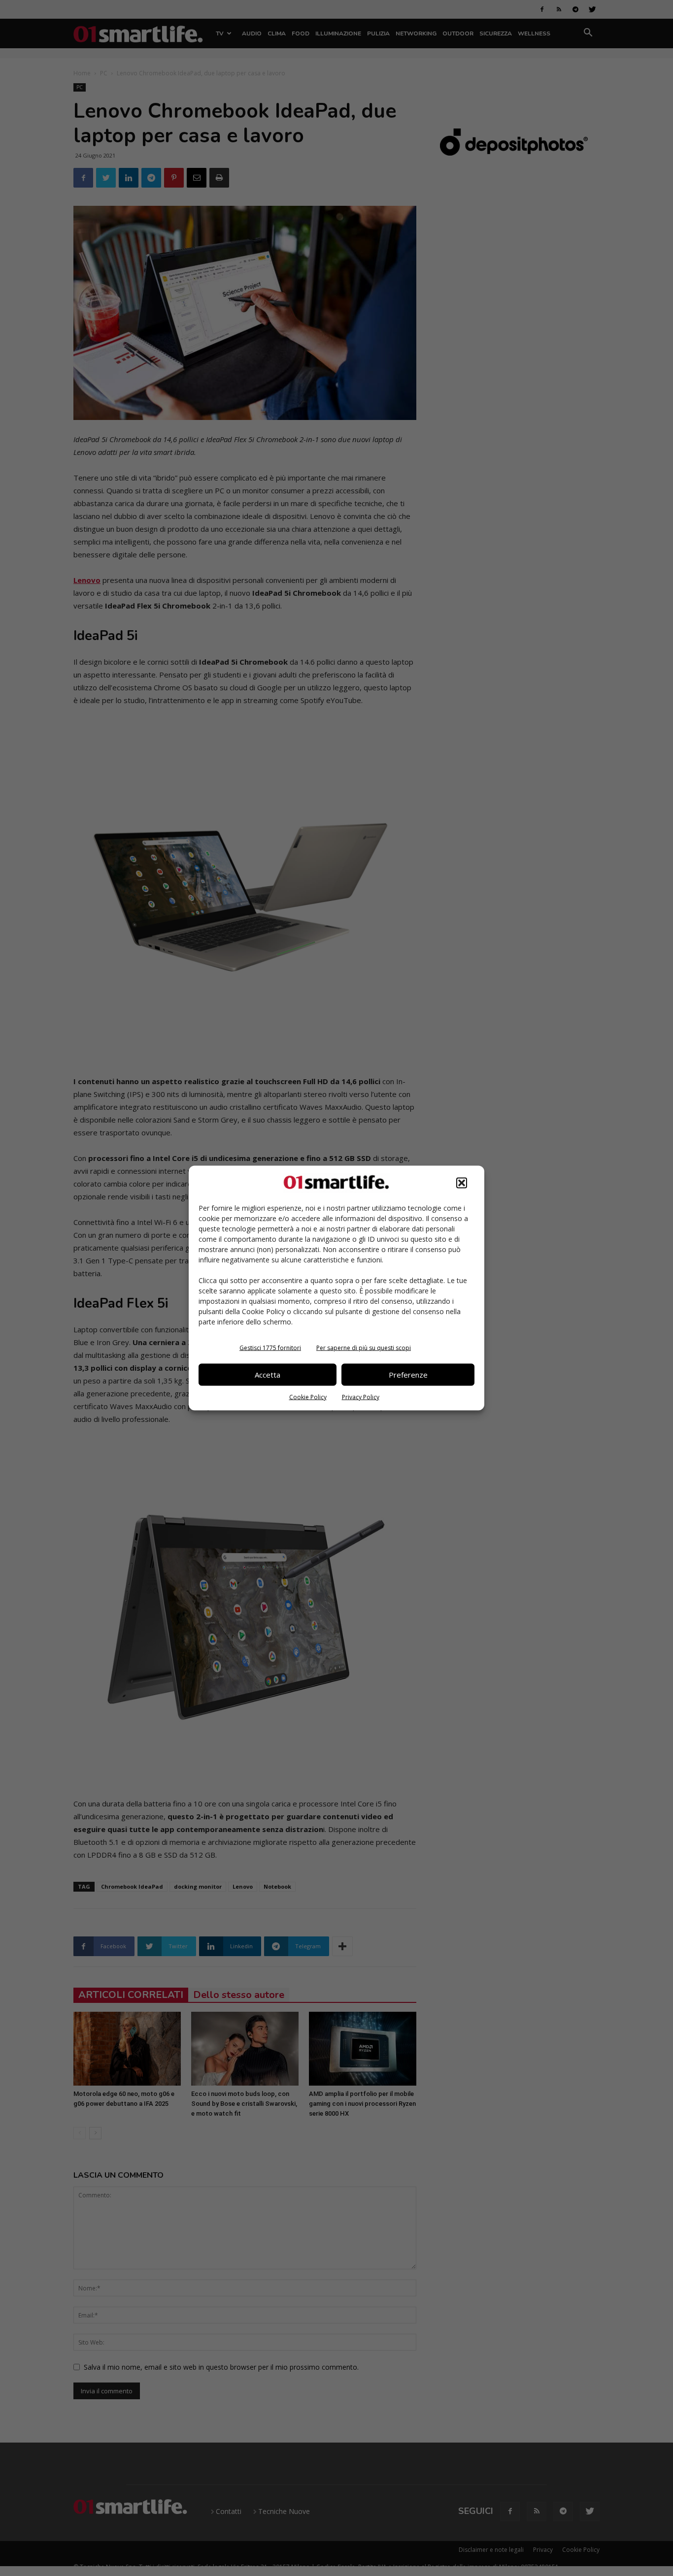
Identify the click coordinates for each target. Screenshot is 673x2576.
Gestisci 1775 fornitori (270, 1347)
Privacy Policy (361, 1397)
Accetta (268, 1375)
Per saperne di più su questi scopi (364, 1347)
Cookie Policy (308, 1397)
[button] (462, 1183)
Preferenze (408, 1375)
